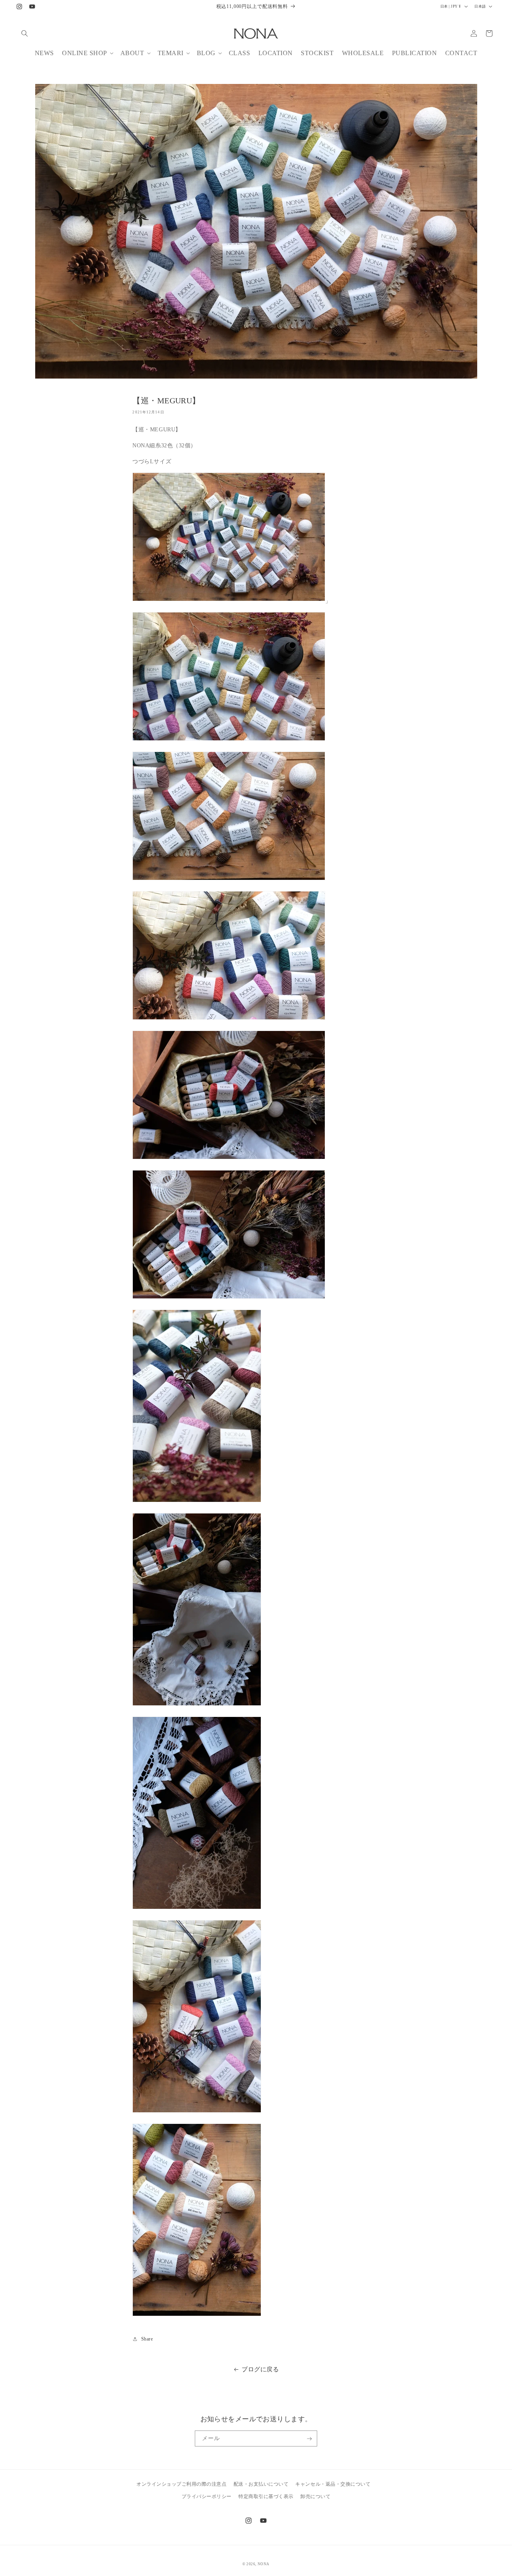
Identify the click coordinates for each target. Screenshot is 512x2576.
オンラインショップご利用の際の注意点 (181, 2484)
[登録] (309, 2438)
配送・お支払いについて (261, 2484)
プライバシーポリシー (207, 2496)
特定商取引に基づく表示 (266, 2496)
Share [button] (147, 2339)
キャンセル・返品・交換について (333, 2484)
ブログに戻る (260, 2369)
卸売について (315, 2496)
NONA (264, 2564)
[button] (25, 33)
